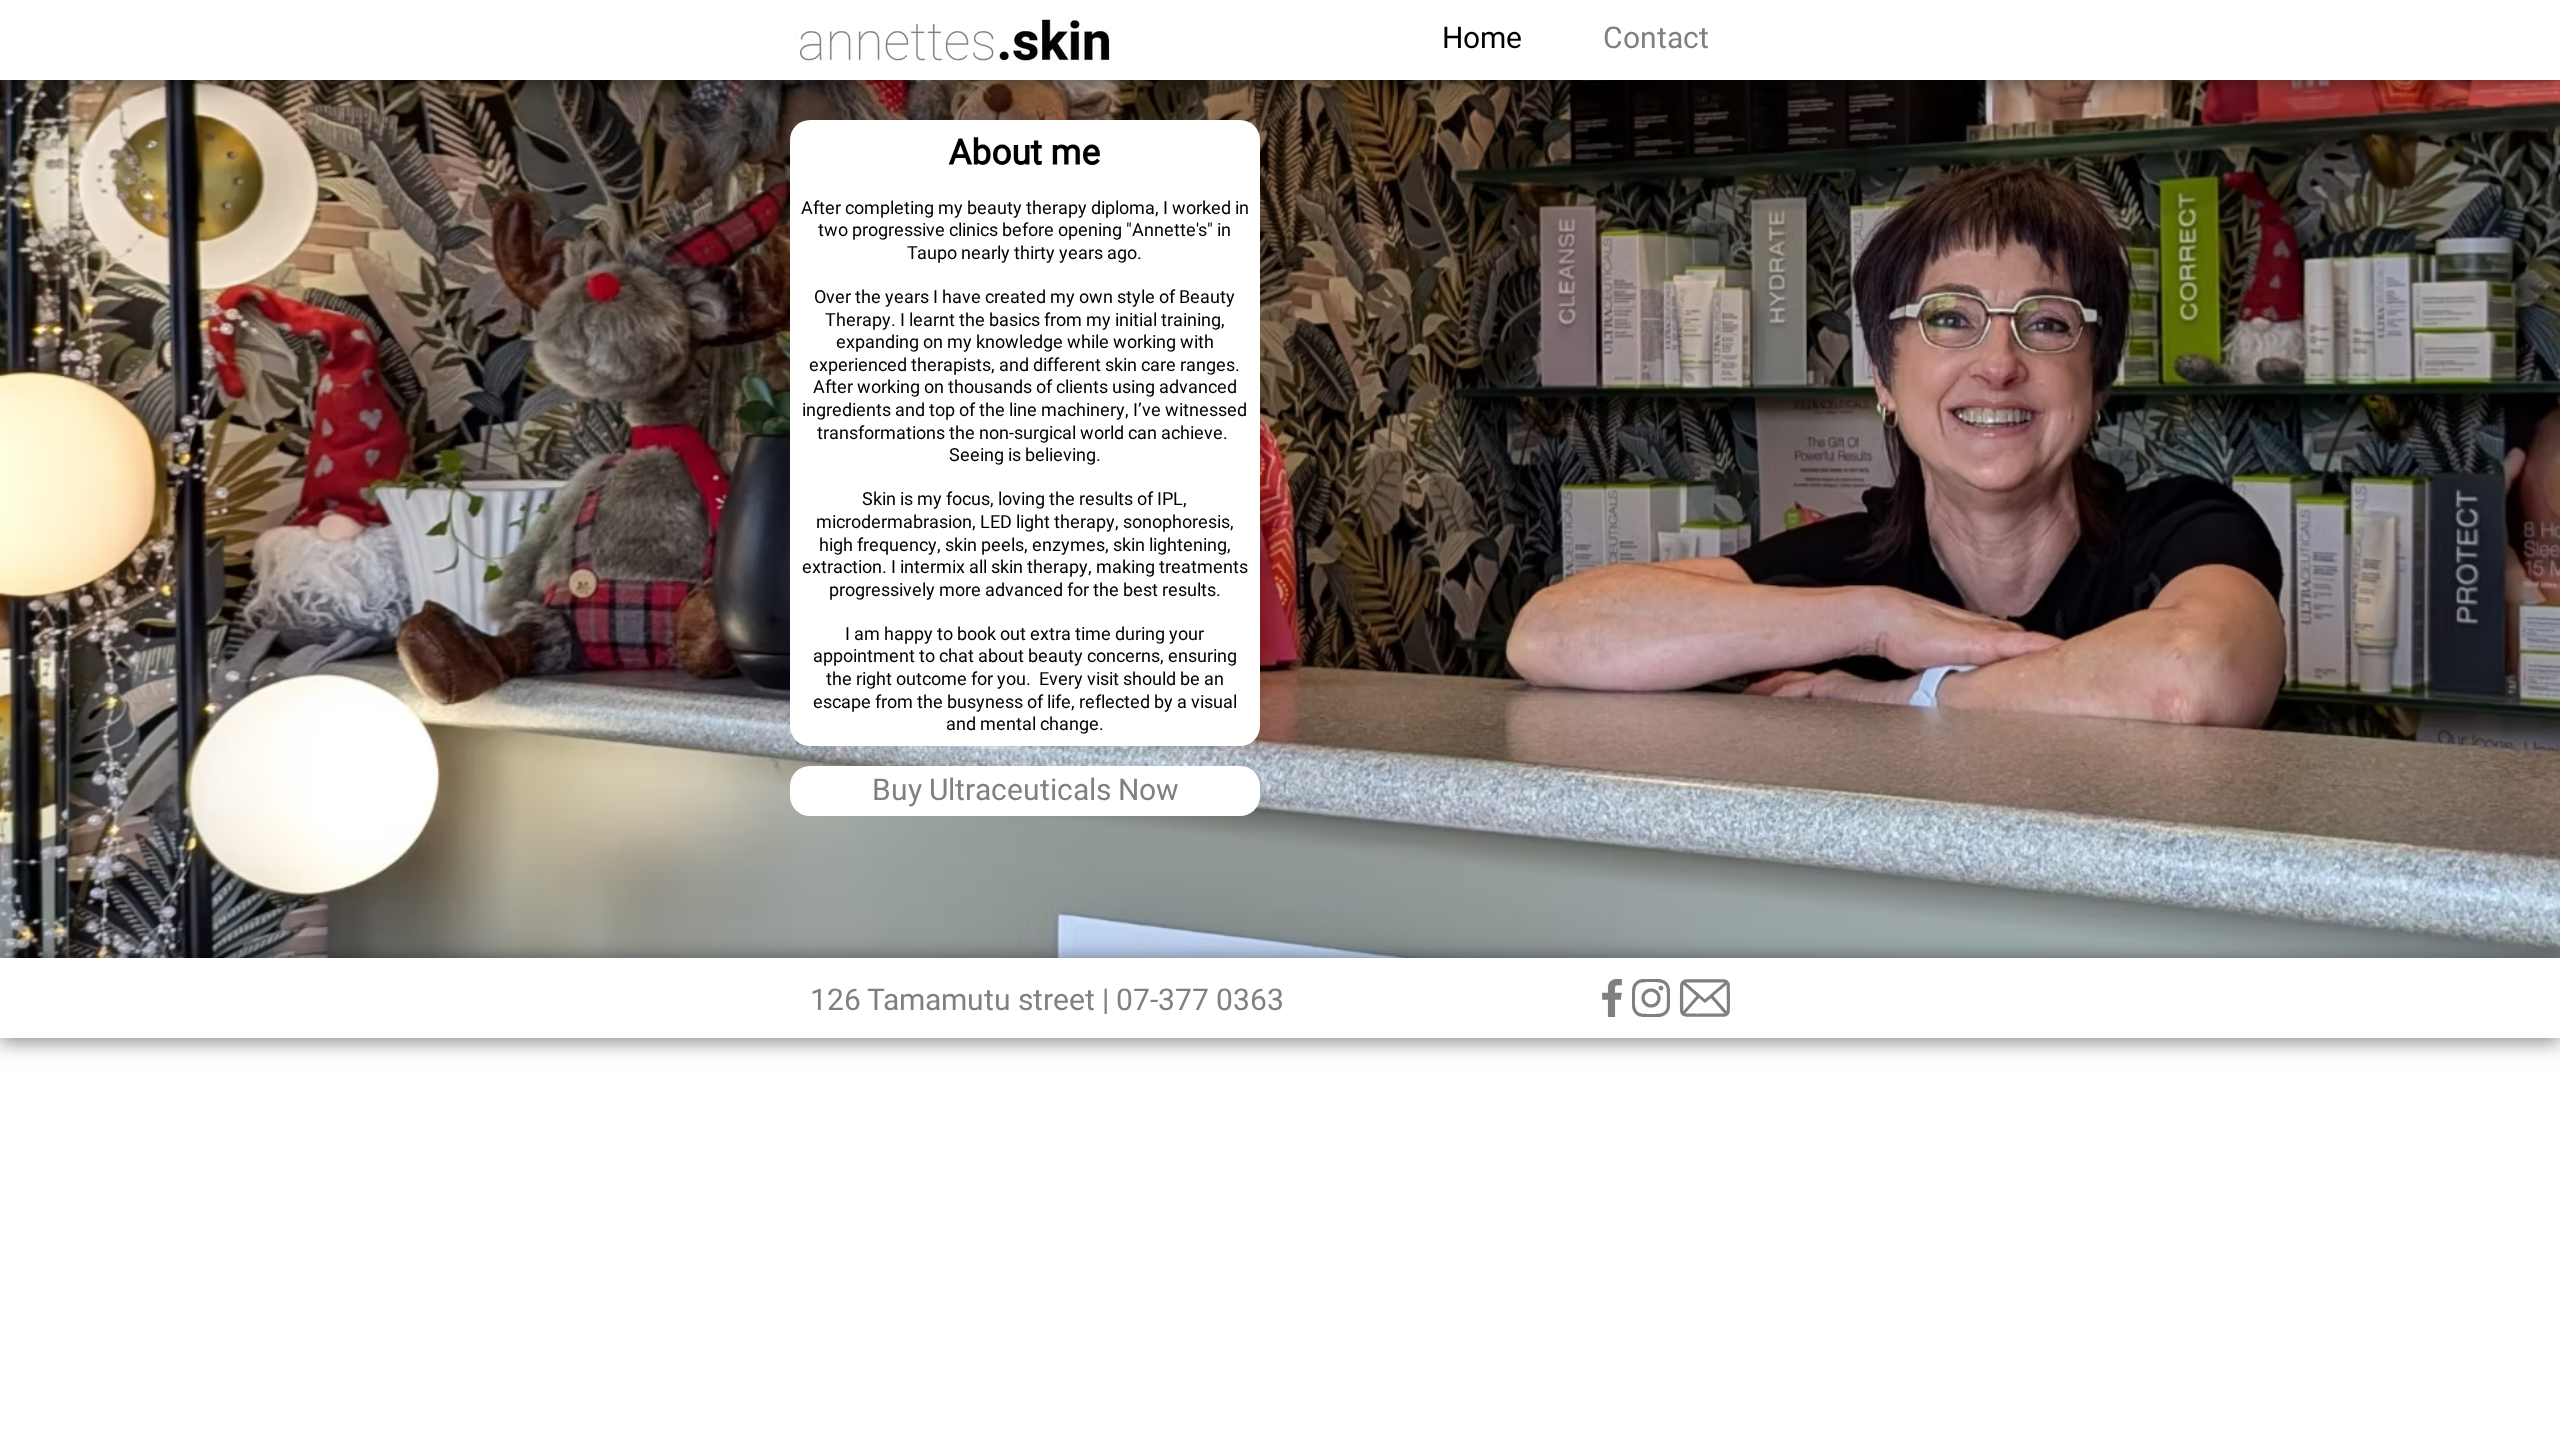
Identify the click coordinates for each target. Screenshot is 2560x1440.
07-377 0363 (1200, 1001)
